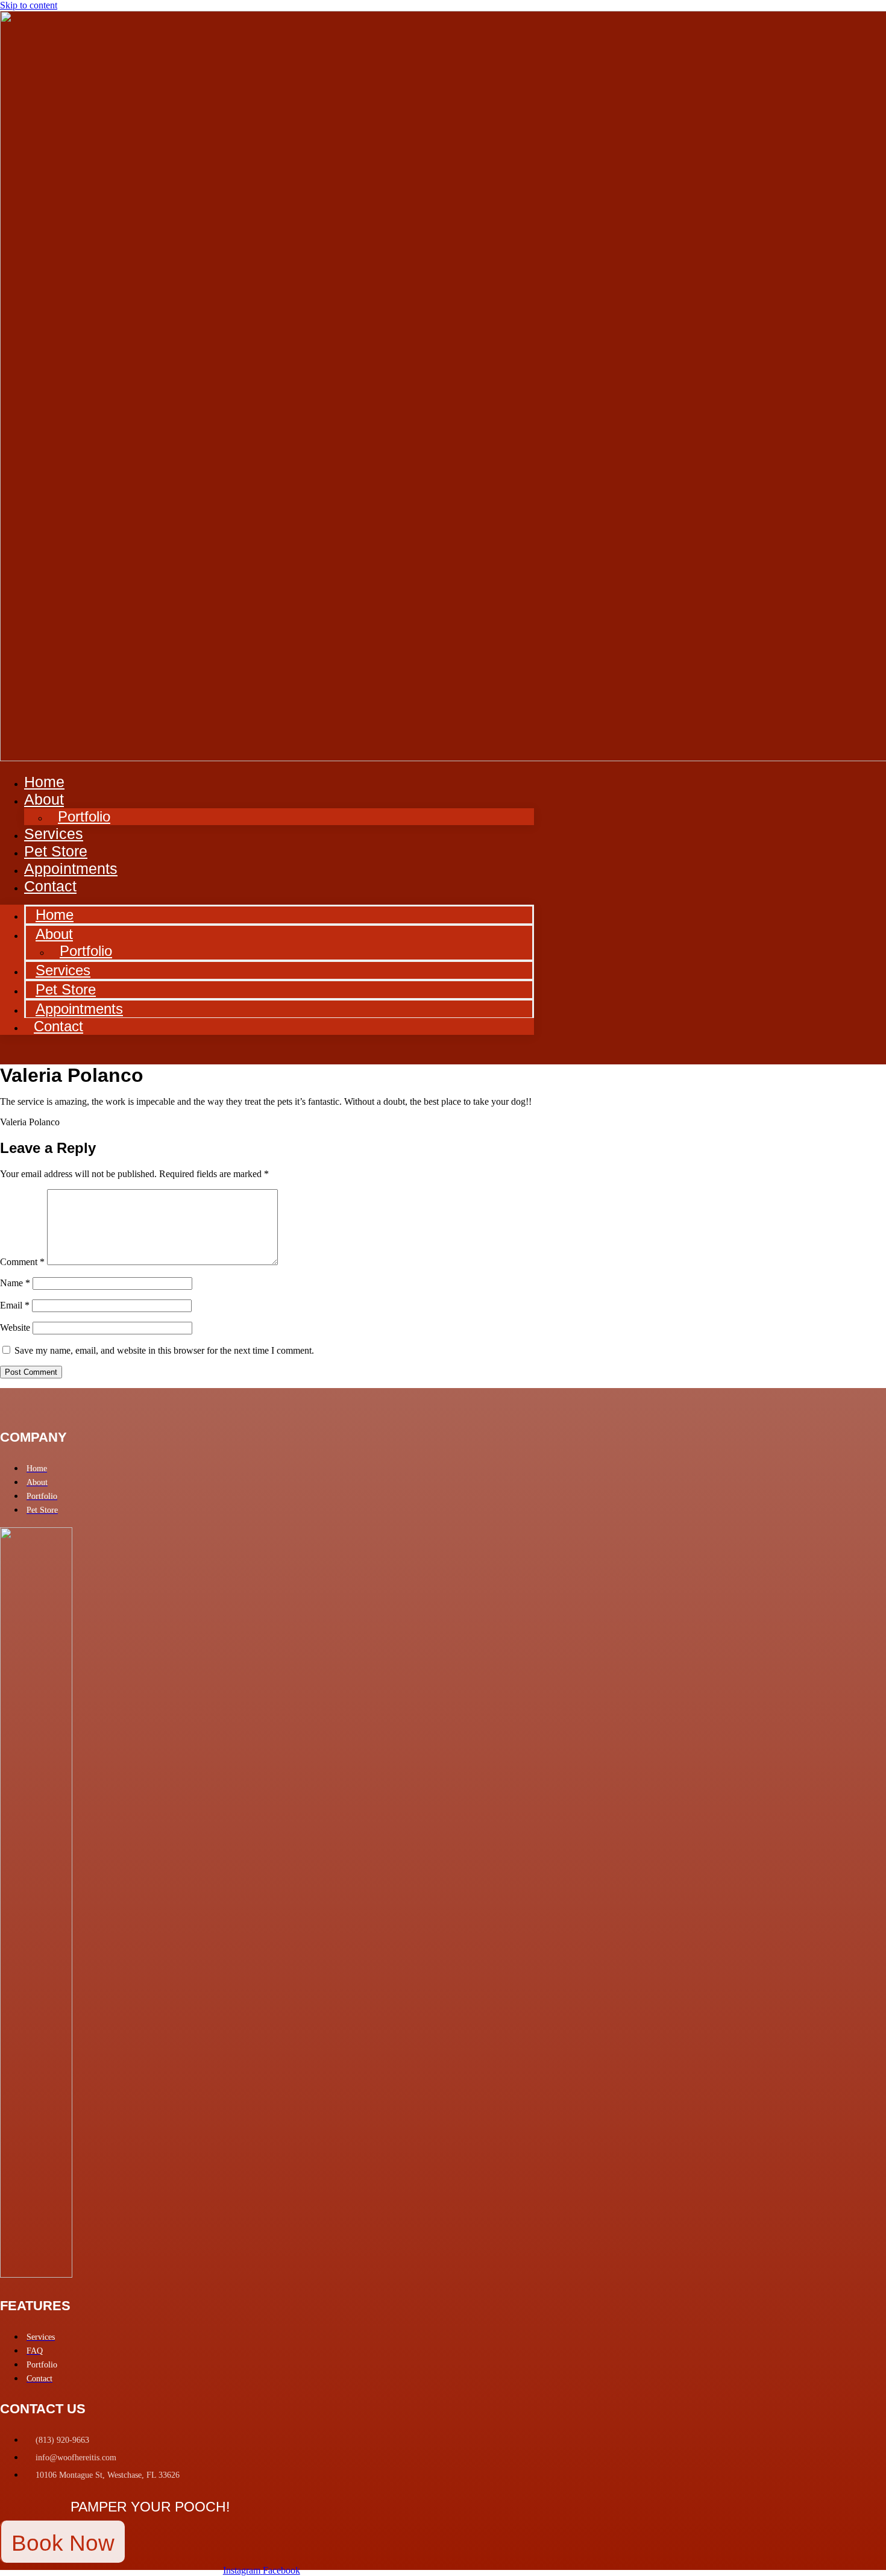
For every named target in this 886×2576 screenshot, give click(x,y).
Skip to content (29, 5)
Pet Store (66, 989)
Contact (50, 886)
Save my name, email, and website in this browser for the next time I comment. (164, 1350)
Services (63, 970)
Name (15, 1283)
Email (15, 1305)
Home (55, 915)
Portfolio (84, 816)
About (44, 799)
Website (15, 1327)
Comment (22, 1262)
